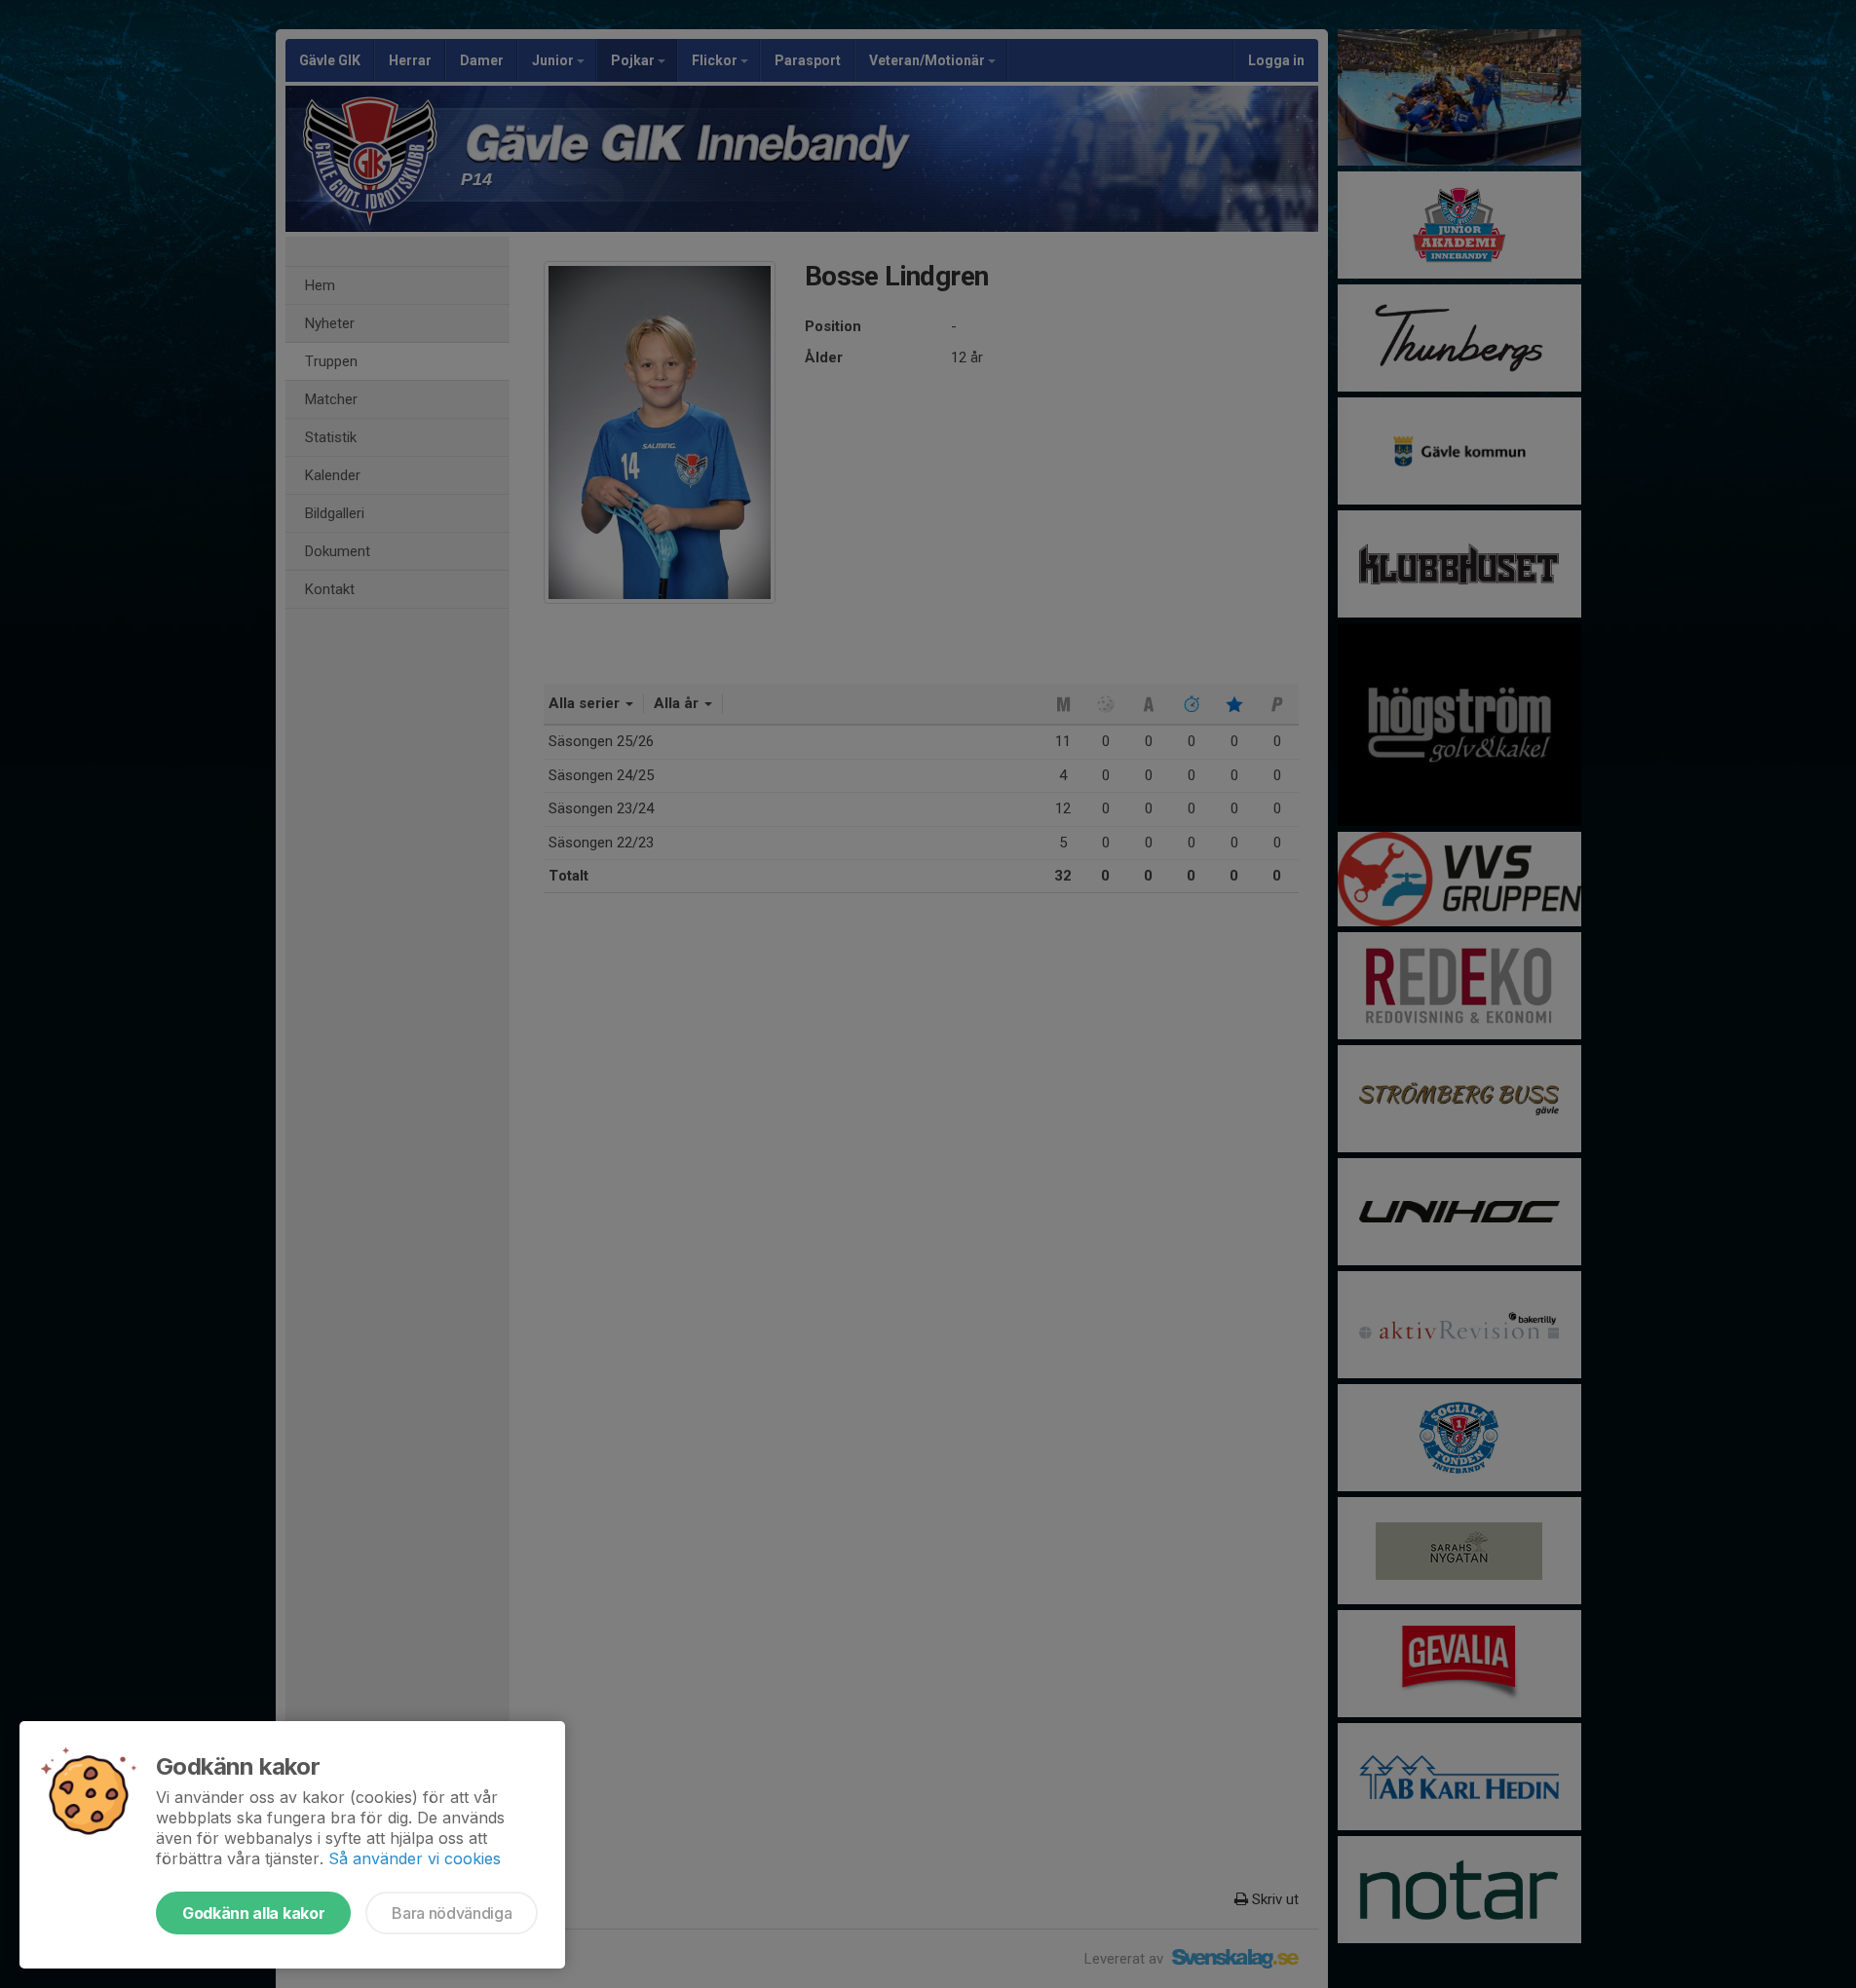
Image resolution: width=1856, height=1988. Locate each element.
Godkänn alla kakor (253, 1913)
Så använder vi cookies (415, 1858)
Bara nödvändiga (452, 1913)
